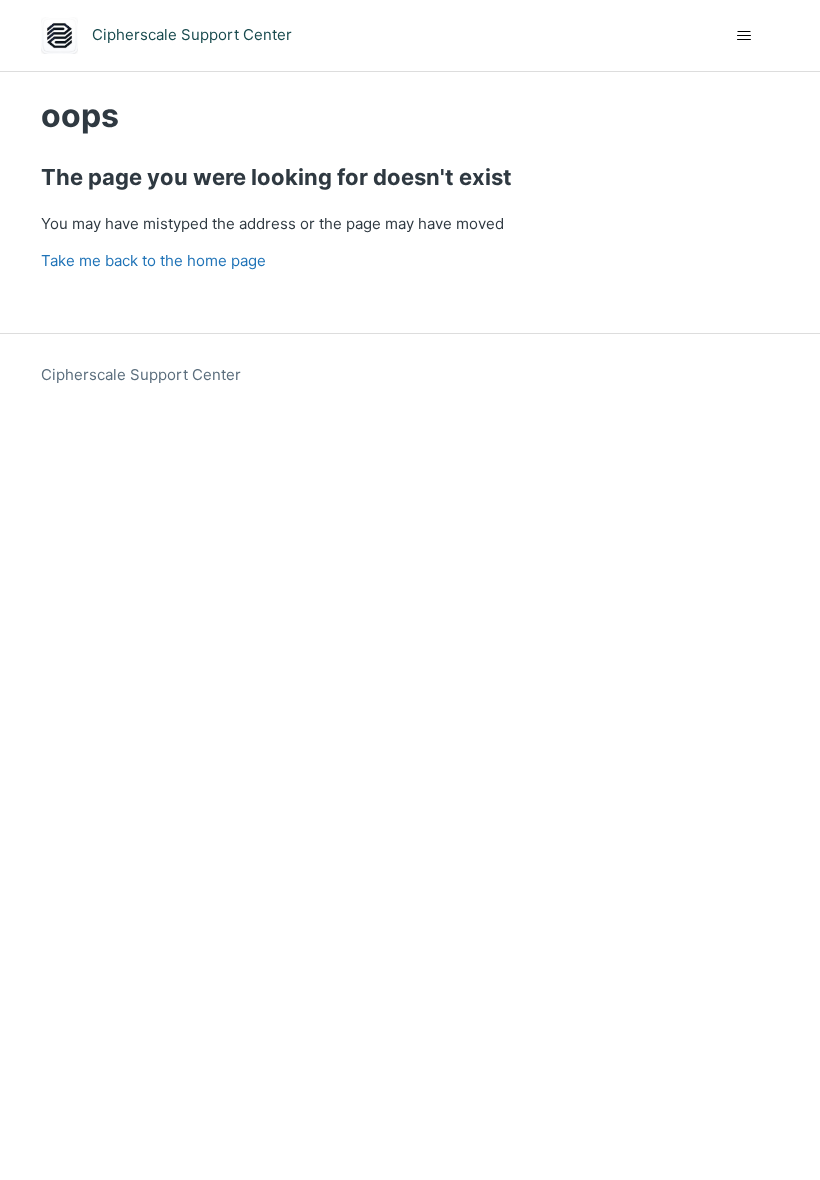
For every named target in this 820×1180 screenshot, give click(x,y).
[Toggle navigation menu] (743, 36)
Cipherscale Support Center (141, 374)
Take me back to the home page (153, 260)
